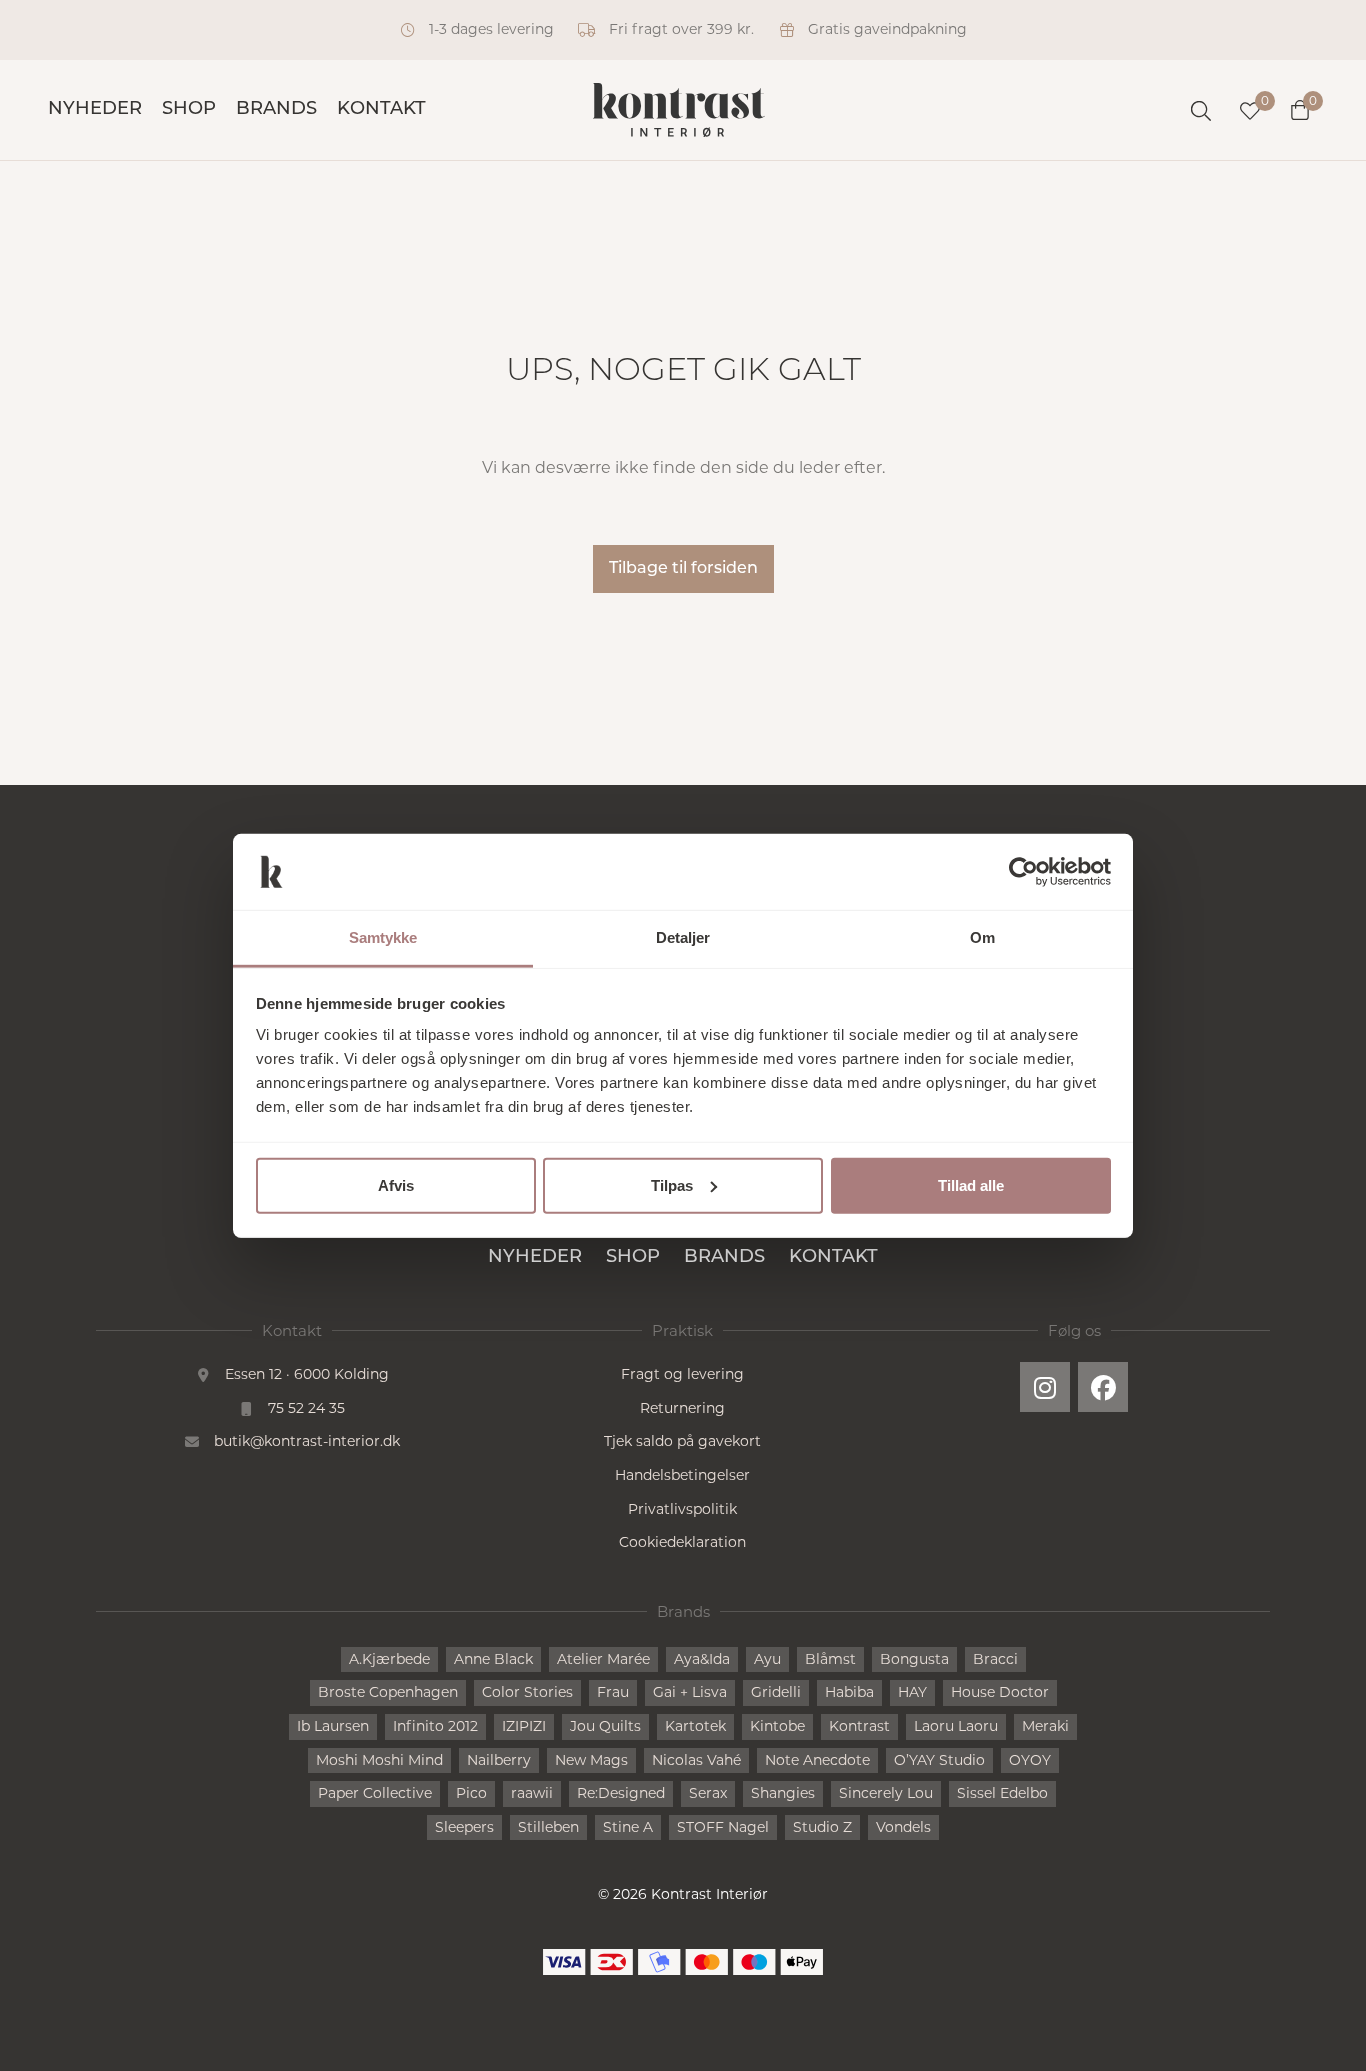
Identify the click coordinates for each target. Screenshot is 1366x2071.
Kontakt (381, 110)
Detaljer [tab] (683, 937)
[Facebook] (1103, 1387)
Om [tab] (982, 937)
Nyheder (95, 110)
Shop (189, 110)
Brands (276, 110)
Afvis (396, 1185)
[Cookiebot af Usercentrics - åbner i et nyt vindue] (1023, 872)
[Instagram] (1045, 1387)
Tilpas (672, 1185)
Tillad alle (971, 1185)
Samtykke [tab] (383, 937)
